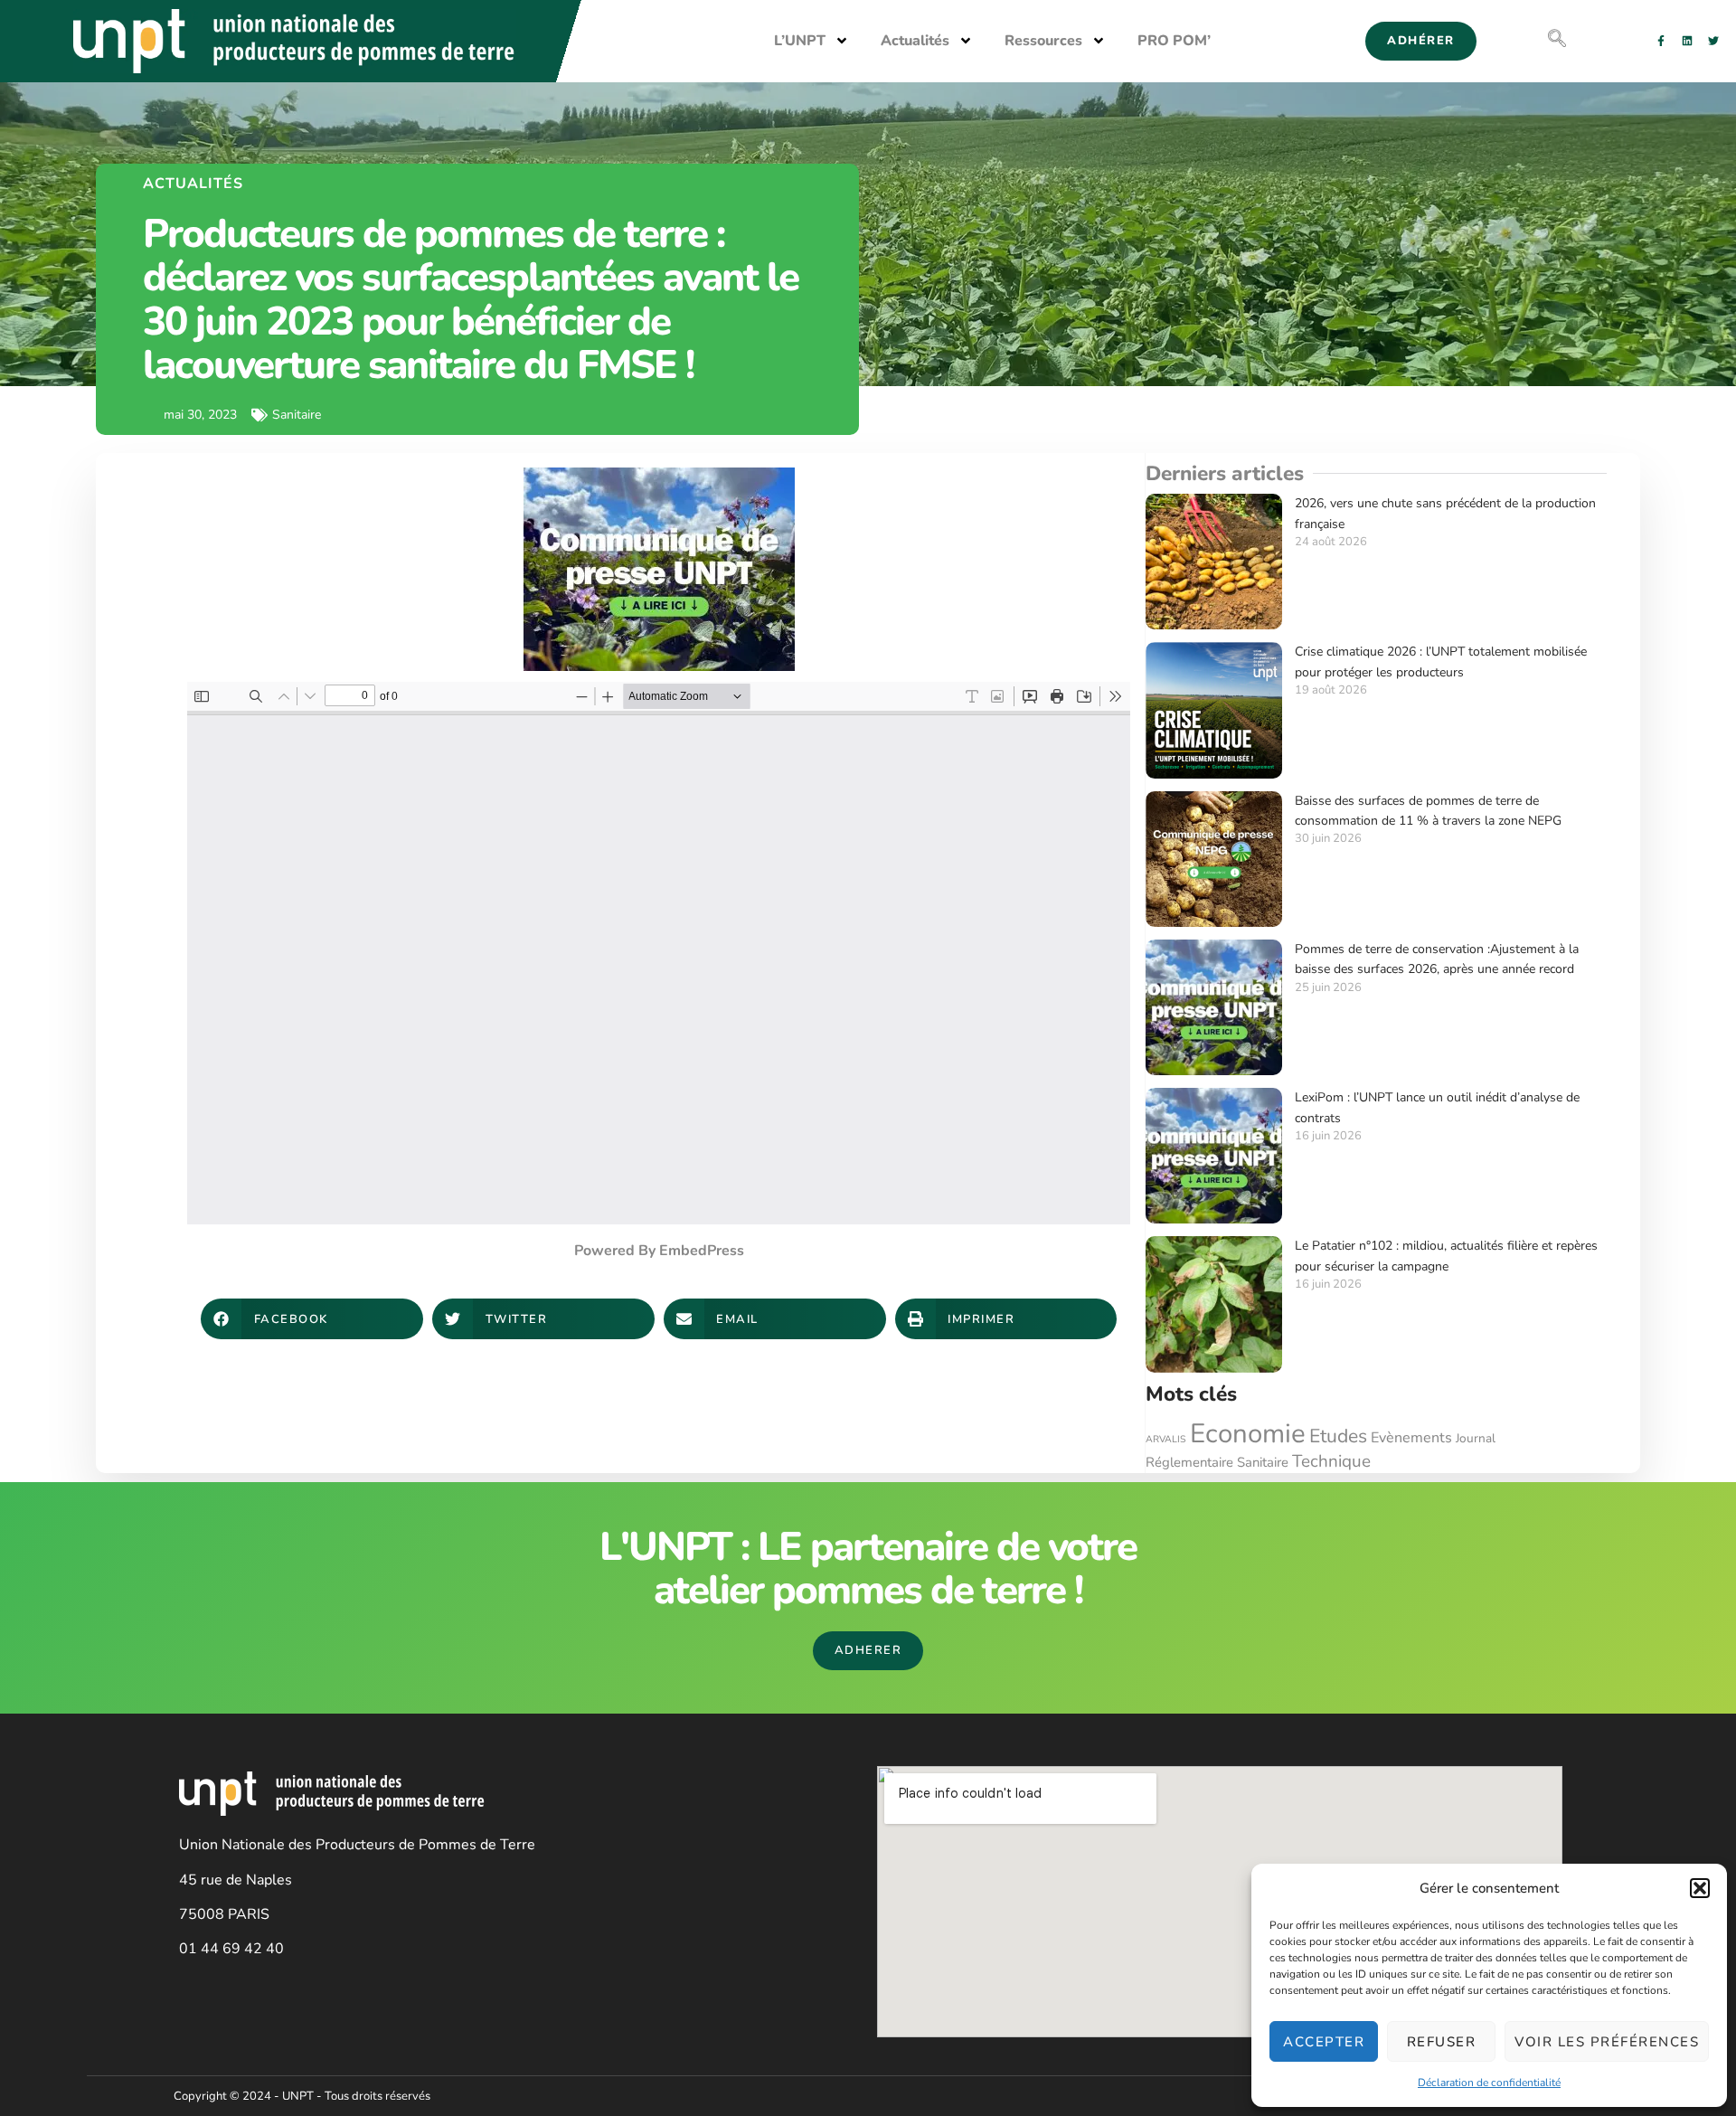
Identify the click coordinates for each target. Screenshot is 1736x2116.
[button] (1700, 1888)
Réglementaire (1189, 1462)
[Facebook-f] (1661, 41)
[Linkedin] (1687, 41)
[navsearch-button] (1557, 41)
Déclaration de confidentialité (1489, 2083)
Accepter (1324, 2042)
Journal (1476, 1438)
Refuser (1442, 2042)
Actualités (915, 41)
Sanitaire (1263, 1462)
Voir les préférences (1607, 2042)
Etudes (1338, 1436)
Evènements (1411, 1438)
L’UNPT (800, 41)
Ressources (1043, 41)
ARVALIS (1166, 1439)
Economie (1248, 1433)
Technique (1331, 1461)
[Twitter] (1713, 41)
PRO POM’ (1174, 41)
